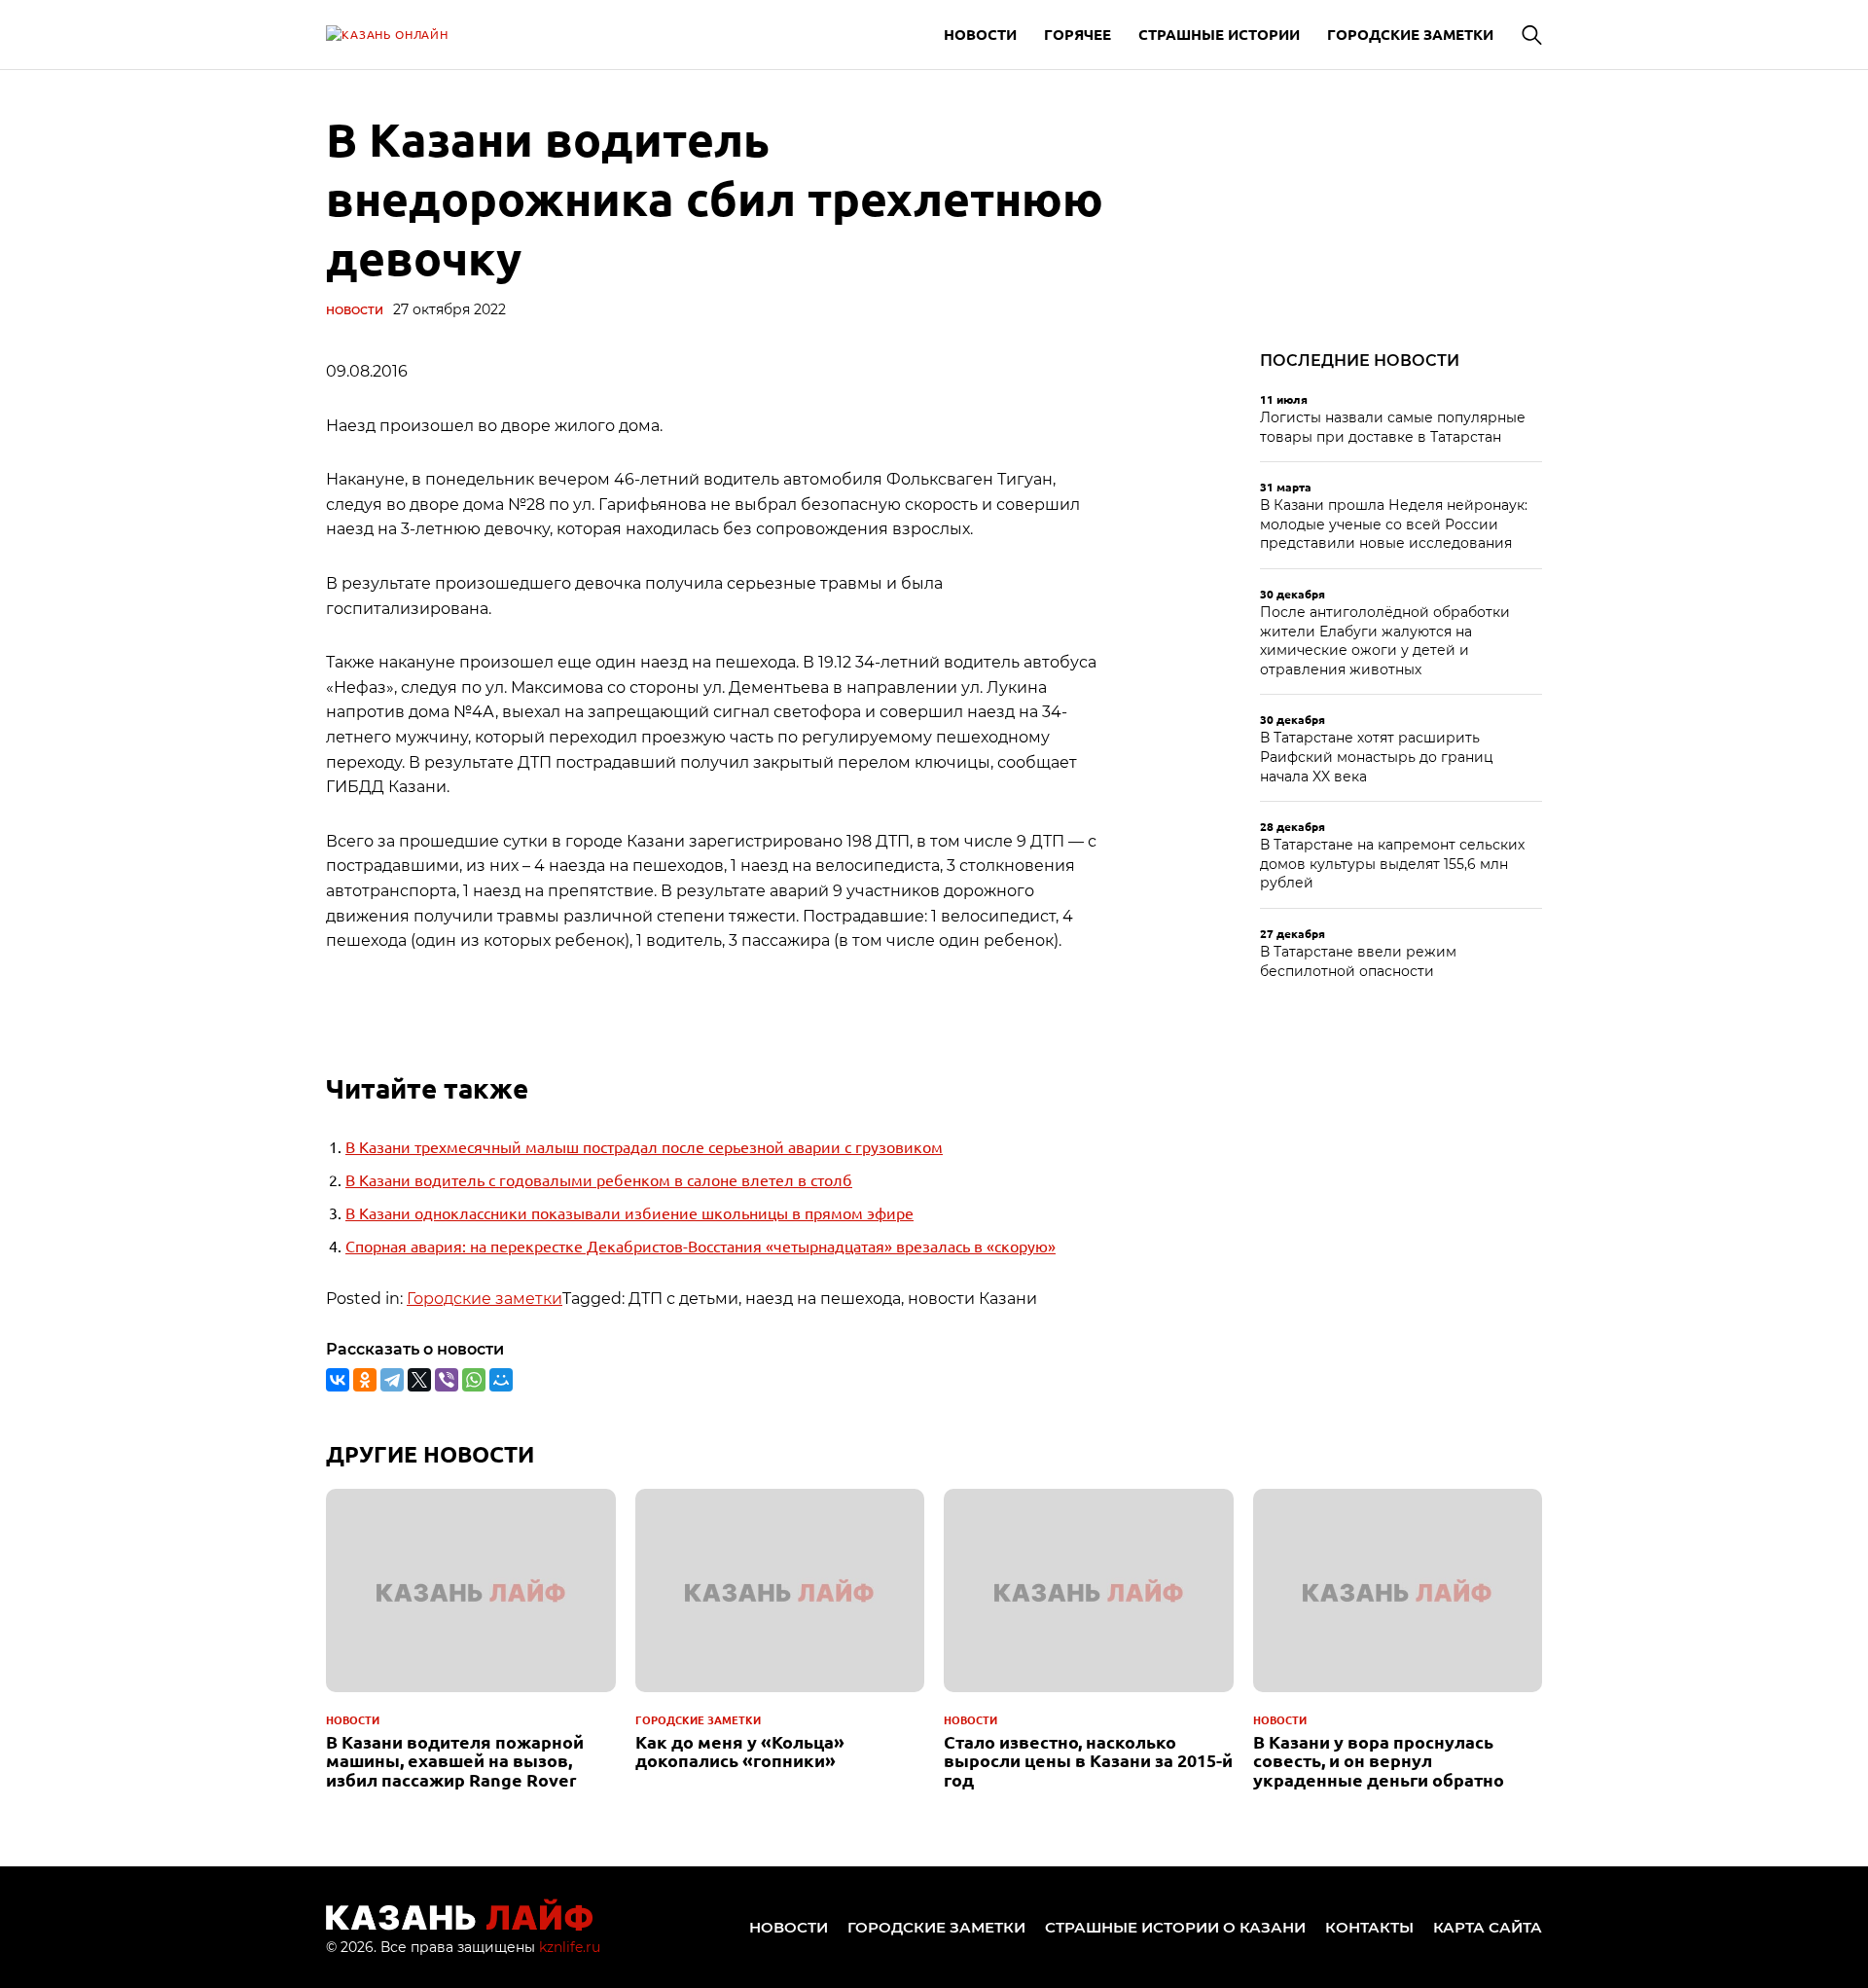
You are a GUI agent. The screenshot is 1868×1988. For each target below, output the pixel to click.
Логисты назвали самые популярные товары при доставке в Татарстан (1393, 427)
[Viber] (447, 1380)
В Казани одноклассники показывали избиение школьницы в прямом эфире (629, 1212)
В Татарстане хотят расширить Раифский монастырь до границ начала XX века (1377, 757)
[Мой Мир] (501, 1380)
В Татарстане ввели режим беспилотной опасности (1358, 961)
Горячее (1078, 34)
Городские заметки (1410, 34)
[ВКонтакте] (338, 1380)
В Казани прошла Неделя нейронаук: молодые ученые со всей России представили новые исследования (1394, 524)
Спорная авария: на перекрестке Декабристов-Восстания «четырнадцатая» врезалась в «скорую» (700, 1246)
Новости (980, 34)
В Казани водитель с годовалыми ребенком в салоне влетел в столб (599, 1179)
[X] (419, 1380)
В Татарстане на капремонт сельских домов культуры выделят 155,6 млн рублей (1392, 864)
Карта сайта (1488, 1927)
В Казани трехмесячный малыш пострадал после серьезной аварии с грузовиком (644, 1146)
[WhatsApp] (474, 1380)
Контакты (1369, 1927)
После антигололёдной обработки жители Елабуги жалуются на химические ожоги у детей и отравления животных (1385, 641)
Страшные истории (1219, 34)
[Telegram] (392, 1380)
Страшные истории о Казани (1175, 1927)
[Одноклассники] (365, 1380)
